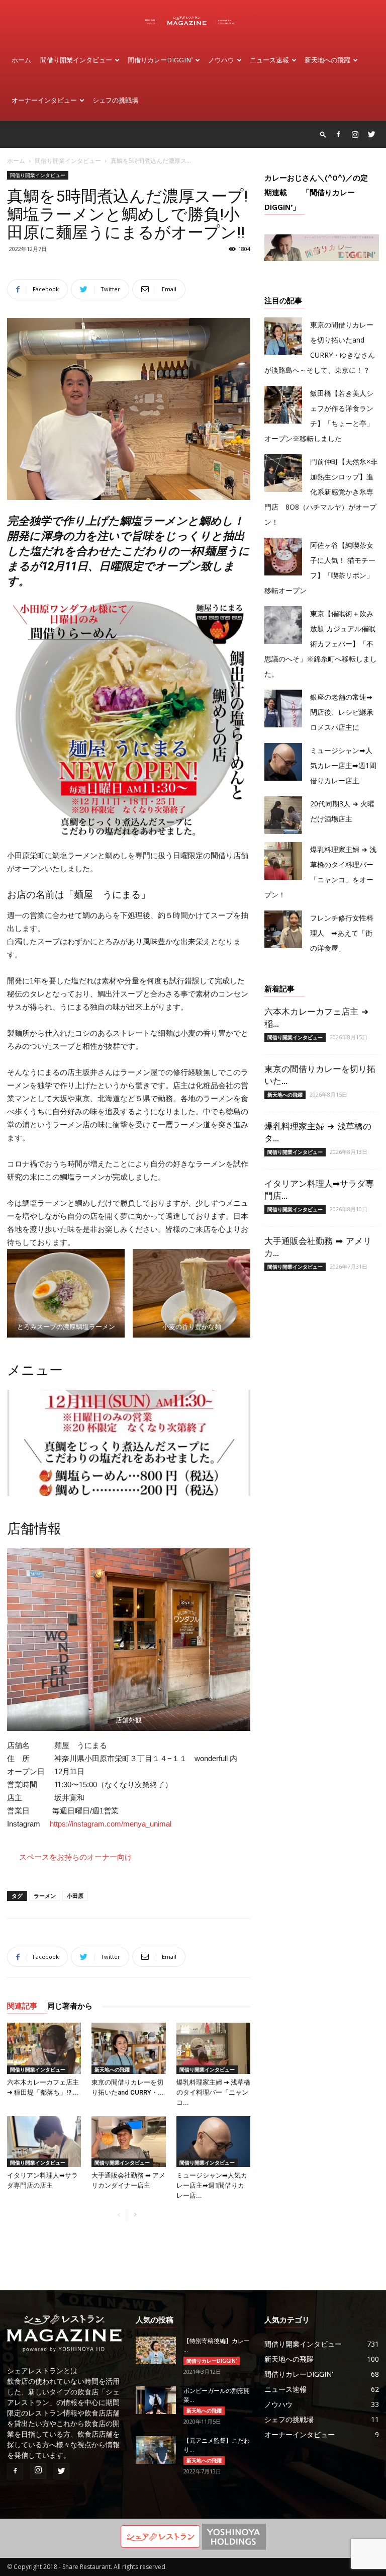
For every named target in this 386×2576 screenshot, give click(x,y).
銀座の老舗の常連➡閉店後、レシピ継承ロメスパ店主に (342, 712)
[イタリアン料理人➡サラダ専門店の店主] (44, 2142)
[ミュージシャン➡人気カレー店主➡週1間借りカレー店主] (213, 2142)
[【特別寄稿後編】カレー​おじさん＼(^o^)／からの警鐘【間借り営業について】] (156, 2350)
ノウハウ (221, 60)
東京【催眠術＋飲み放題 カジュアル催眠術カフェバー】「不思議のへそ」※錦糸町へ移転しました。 (321, 644)
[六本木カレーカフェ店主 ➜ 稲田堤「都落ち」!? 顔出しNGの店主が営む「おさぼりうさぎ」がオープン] (44, 2048)
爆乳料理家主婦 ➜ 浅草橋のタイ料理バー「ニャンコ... (213, 2092)
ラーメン (45, 1896)
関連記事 (22, 2006)
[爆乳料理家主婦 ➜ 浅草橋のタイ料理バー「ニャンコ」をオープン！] (213, 2048)
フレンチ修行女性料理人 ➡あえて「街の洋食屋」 (342, 933)
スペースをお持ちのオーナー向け (76, 1857)
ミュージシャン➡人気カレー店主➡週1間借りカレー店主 (343, 765)
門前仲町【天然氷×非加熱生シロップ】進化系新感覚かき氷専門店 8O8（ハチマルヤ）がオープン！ (321, 492)
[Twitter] (371, 134)
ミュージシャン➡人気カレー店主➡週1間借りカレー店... (212, 2185)
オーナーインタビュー (44, 100)
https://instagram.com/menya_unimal (111, 1824)
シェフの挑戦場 (115, 100)
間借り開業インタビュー (76, 60)
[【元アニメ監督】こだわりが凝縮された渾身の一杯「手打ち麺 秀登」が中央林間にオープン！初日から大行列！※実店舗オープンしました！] (156, 2450)
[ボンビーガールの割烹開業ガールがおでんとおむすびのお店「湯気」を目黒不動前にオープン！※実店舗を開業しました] (156, 2400)
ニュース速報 (269, 60)
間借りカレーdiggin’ (160, 60)
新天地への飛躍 (327, 60)
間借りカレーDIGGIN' (212, 2361)
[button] (323, 134)
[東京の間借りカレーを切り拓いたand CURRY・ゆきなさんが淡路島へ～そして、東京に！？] (128, 2048)
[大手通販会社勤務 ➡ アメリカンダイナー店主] (128, 2142)
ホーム (21, 60)
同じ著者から (70, 2006)
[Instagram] (355, 134)
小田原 (75, 1896)
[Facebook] (338, 134)
